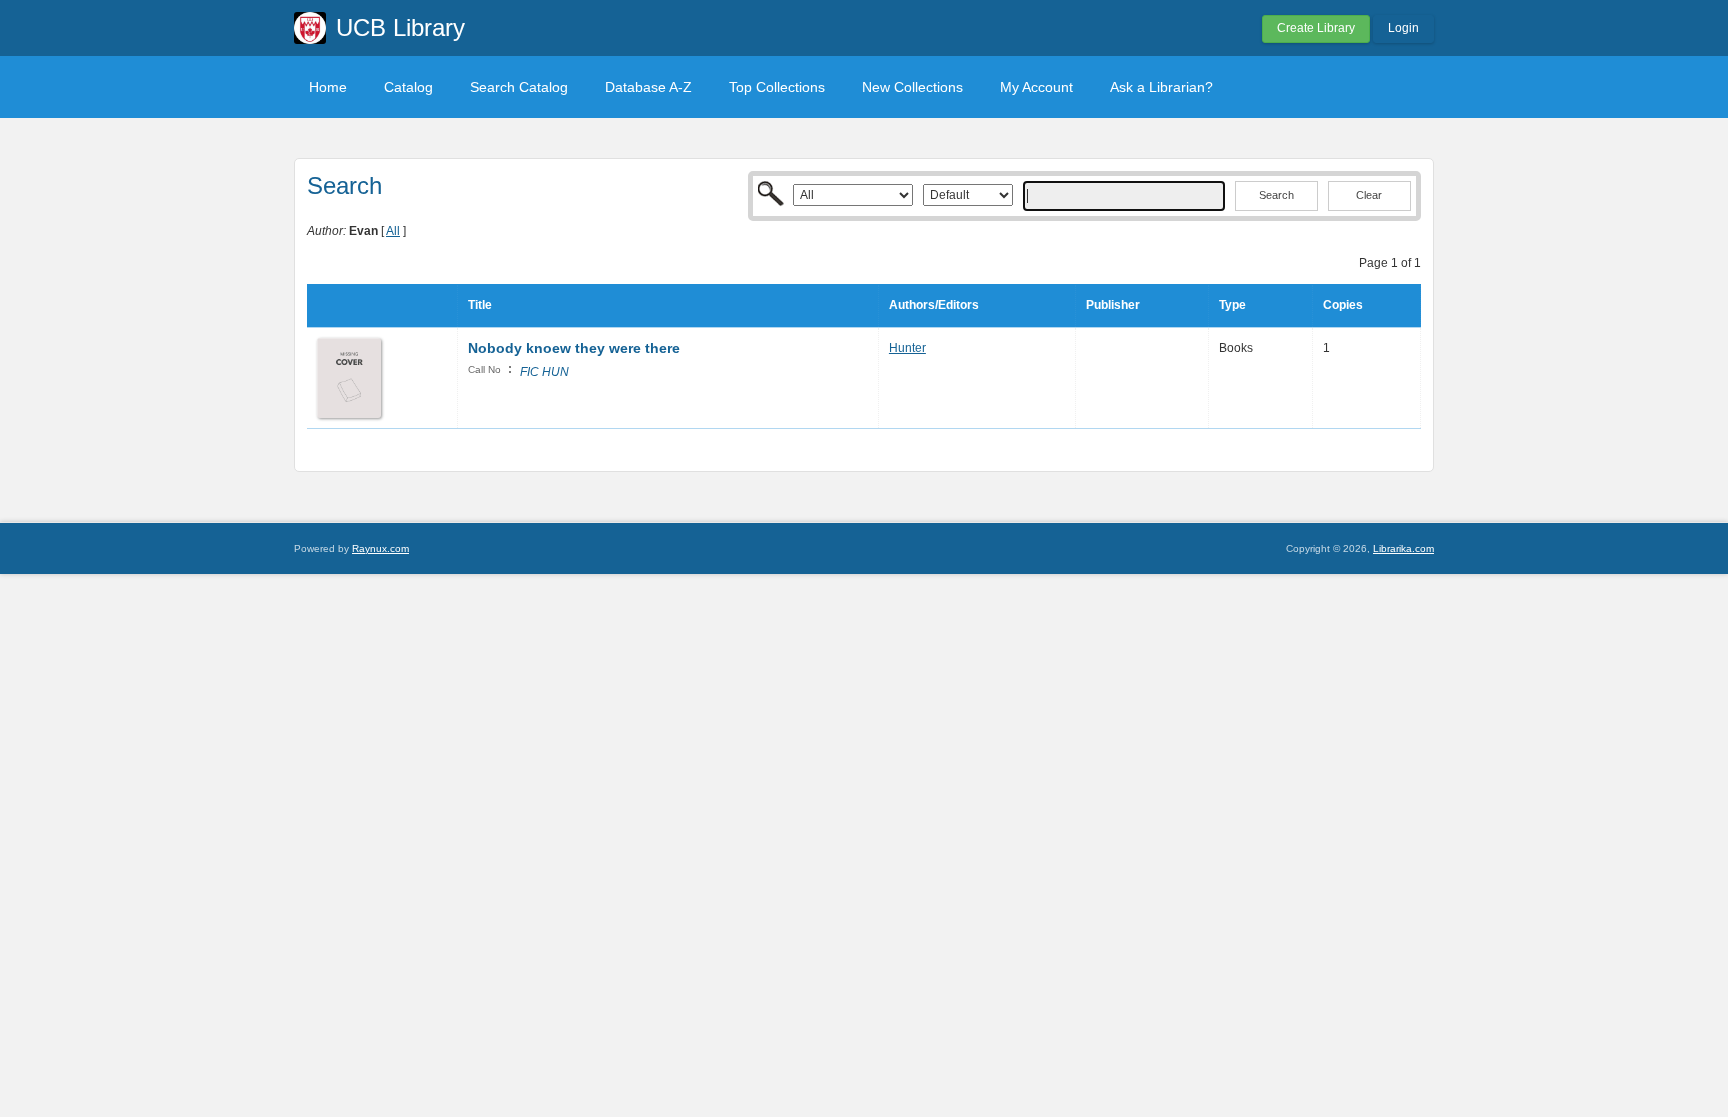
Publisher (1113, 305)
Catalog (408, 87)
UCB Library (400, 27)
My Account (1036, 87)
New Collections (912, 87)
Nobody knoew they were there (574, 348)
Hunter (907, 348)
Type (1232, 305)
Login (1403, 28)
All (393, 231)
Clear (1369, 195)
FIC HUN (544, 372)
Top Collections (777, 87)
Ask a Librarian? (1161, 87)
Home (328, 87)
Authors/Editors (934, 305)
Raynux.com (380, 548)
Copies (1343, 305)
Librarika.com (1403, 548)
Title (480, 305)
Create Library (1316, 28)
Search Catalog (519, 87)
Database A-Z (648, 87)
